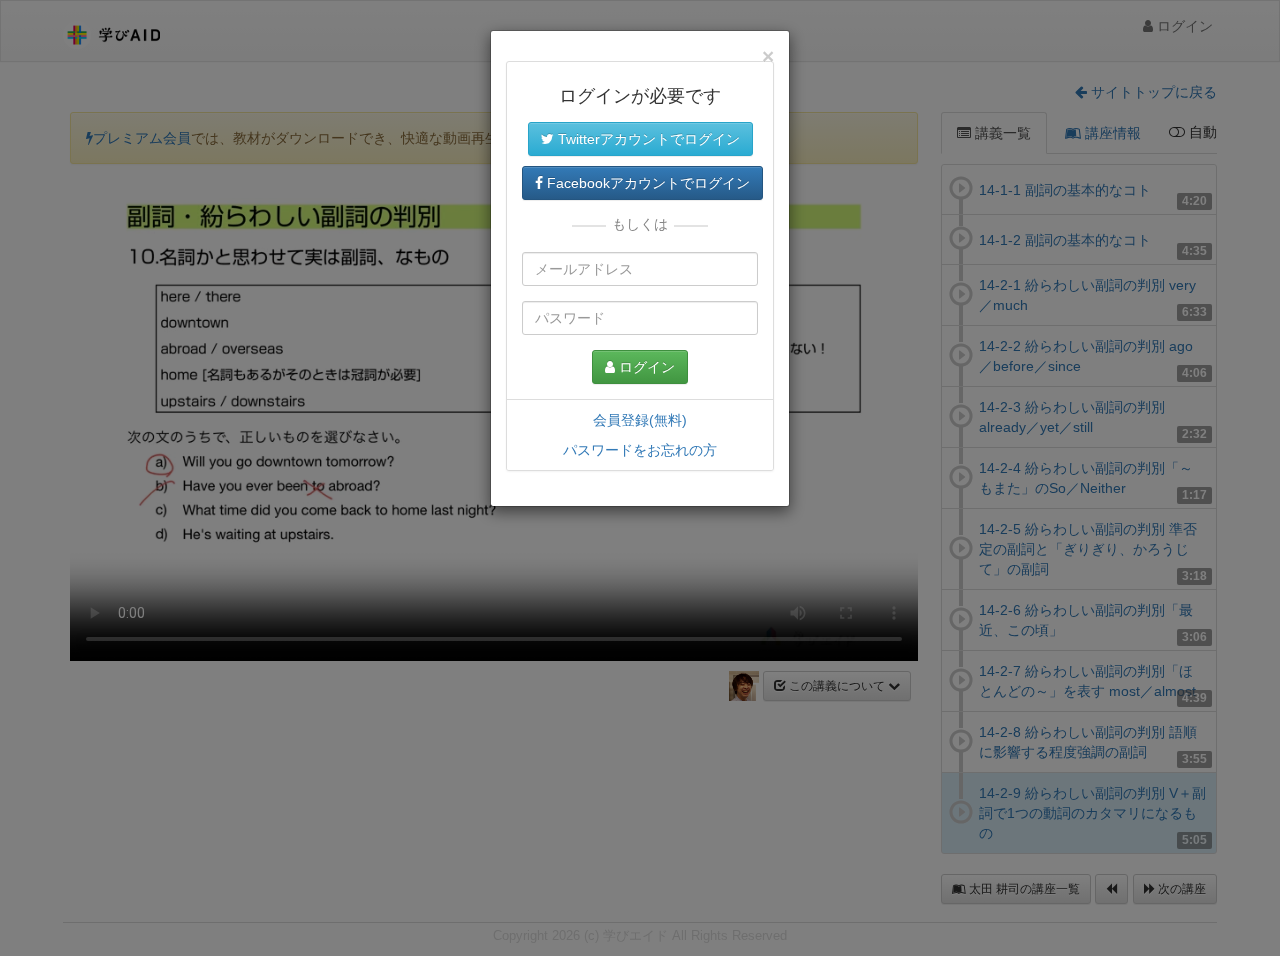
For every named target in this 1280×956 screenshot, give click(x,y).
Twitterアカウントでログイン (647, 139)
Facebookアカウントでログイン (646, 183)
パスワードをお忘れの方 (640, 450)
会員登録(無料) (640, 420)
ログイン (645, 367)
